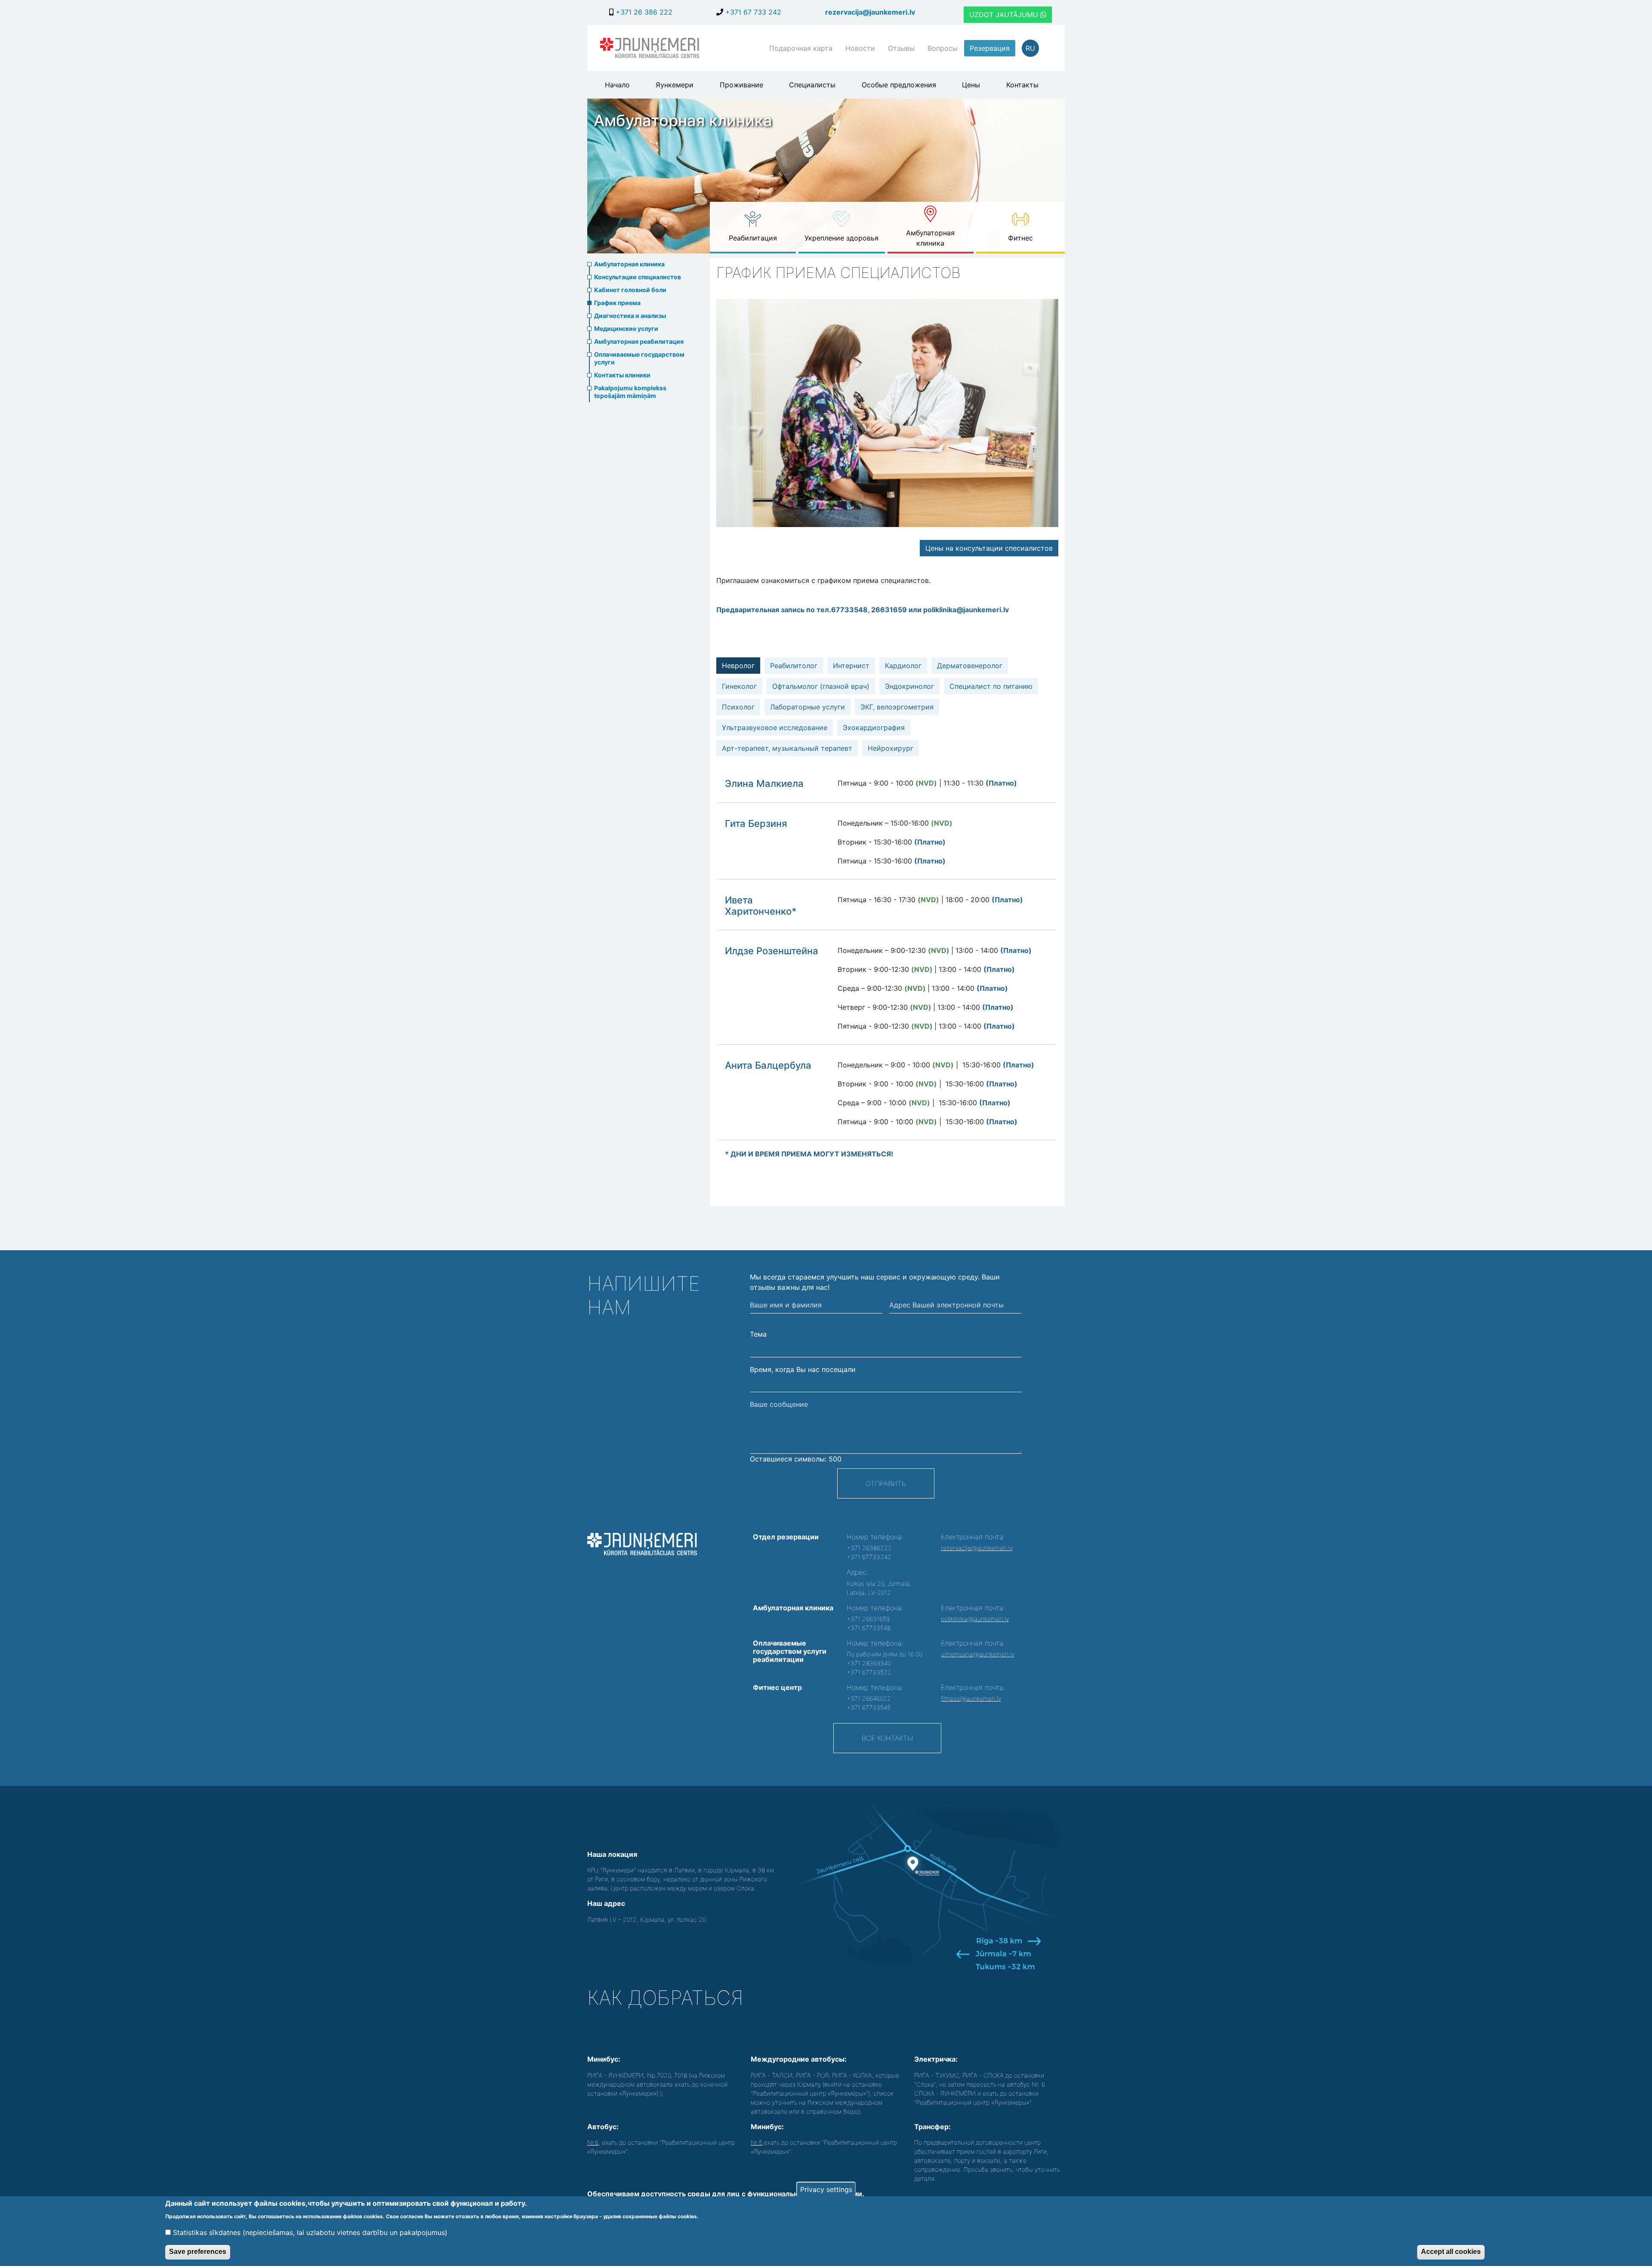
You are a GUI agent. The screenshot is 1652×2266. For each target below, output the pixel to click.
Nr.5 (757, 2142)
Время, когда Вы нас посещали (803, 1369)
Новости (860, 48)
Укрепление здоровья (841, 238)
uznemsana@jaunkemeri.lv (978, 1654)
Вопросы (943, 48)
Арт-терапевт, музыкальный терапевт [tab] (787, 748)
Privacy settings (826, 2189)
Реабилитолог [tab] (794, 666)
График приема (617, 303)
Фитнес (1020, 238)
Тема (758, 1334)
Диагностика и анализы (630, 316)
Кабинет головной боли (630, 290)
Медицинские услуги (626, 328)
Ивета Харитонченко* (761, 906)
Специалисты (812, 85)
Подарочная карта (801, 48)
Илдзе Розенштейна (772, 951)
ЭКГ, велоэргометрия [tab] (897, 707)
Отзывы (901, 48)
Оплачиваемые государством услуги (639, 358)
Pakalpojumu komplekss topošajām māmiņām (630, 392)
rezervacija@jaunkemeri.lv (870, 12)
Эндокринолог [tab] (909, 686)
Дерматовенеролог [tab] (970, 666)
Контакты (1022, 85)
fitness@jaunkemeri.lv (971, 1698)
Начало (617, 85)
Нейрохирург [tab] (891, 748)
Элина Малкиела (764, 783)
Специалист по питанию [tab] (991, 686)
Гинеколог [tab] (739, 686)
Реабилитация (753, 238)
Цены (971, 85)
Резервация (990, 48)
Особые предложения (899, 85)
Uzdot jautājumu (1005, 15)
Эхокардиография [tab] (874, 728)
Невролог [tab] (738, 666)
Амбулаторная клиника (930, 238)
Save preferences (198, 2252)
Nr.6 (593, 2142)
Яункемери (675, 85)
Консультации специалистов (638, 277)
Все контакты (887, 1738)
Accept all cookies (1451, 2252)
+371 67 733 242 (752, 12)
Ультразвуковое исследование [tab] (775, 728)
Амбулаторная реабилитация (639, 341)
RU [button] (1030, 48)
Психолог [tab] (738, 707)
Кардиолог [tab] (903, 666)
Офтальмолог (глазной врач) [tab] (821, 686)
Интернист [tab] (851, 666)
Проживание (741, 85)
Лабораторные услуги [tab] (808, 707)
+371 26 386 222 (643, 12)
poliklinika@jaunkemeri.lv (975, 1619)
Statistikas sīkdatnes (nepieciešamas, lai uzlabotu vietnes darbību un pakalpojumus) (310, 2232)
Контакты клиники (622, 375)
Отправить (886, 1483)
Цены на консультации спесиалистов (989, 548)
